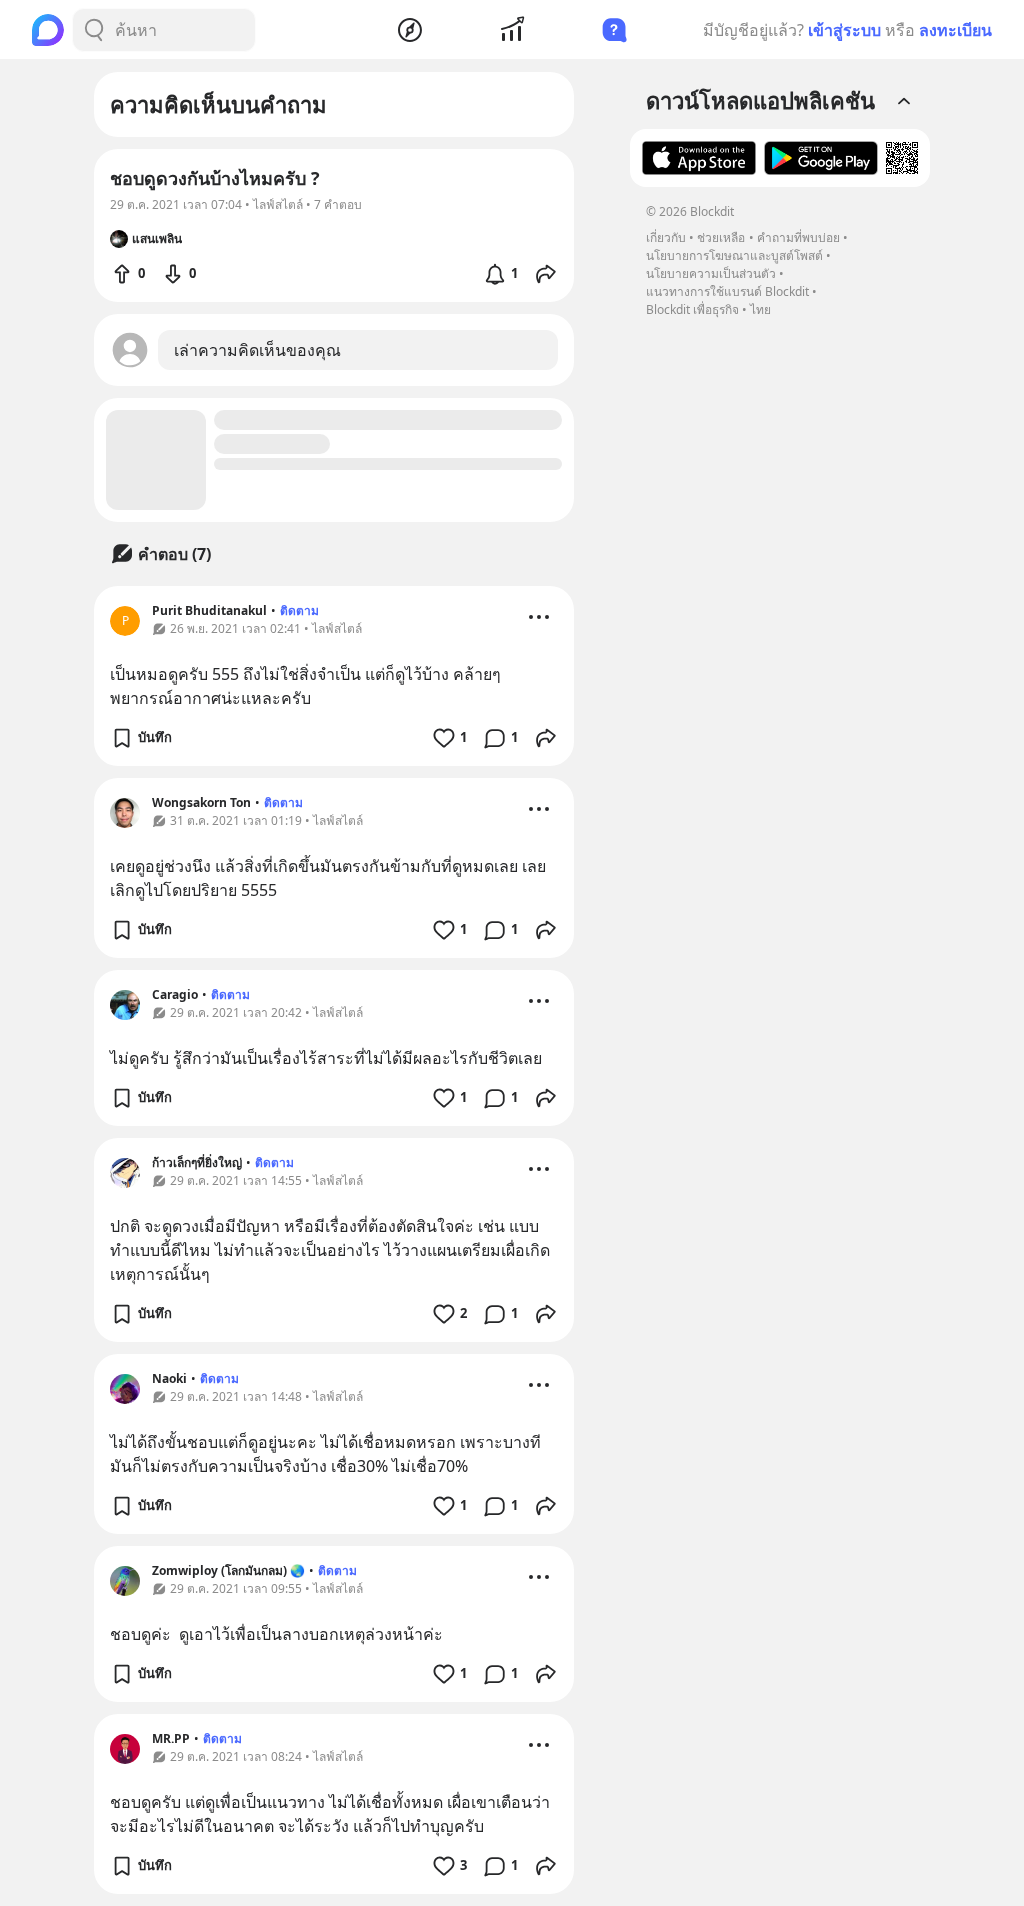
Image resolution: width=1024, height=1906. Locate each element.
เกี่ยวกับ (666, 237)
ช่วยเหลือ (721, 237)
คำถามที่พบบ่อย (798, 237)
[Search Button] (94, 30)
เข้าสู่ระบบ (844, 30)
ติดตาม (299, 610)
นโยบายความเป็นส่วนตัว (711, 273)
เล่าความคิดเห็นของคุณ (257, 350)
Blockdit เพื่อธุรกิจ (692, 309)
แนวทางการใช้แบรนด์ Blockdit (727, 291)
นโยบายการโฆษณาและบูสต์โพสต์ (734, 255)
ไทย (760, 309)
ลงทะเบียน (955, 30)
